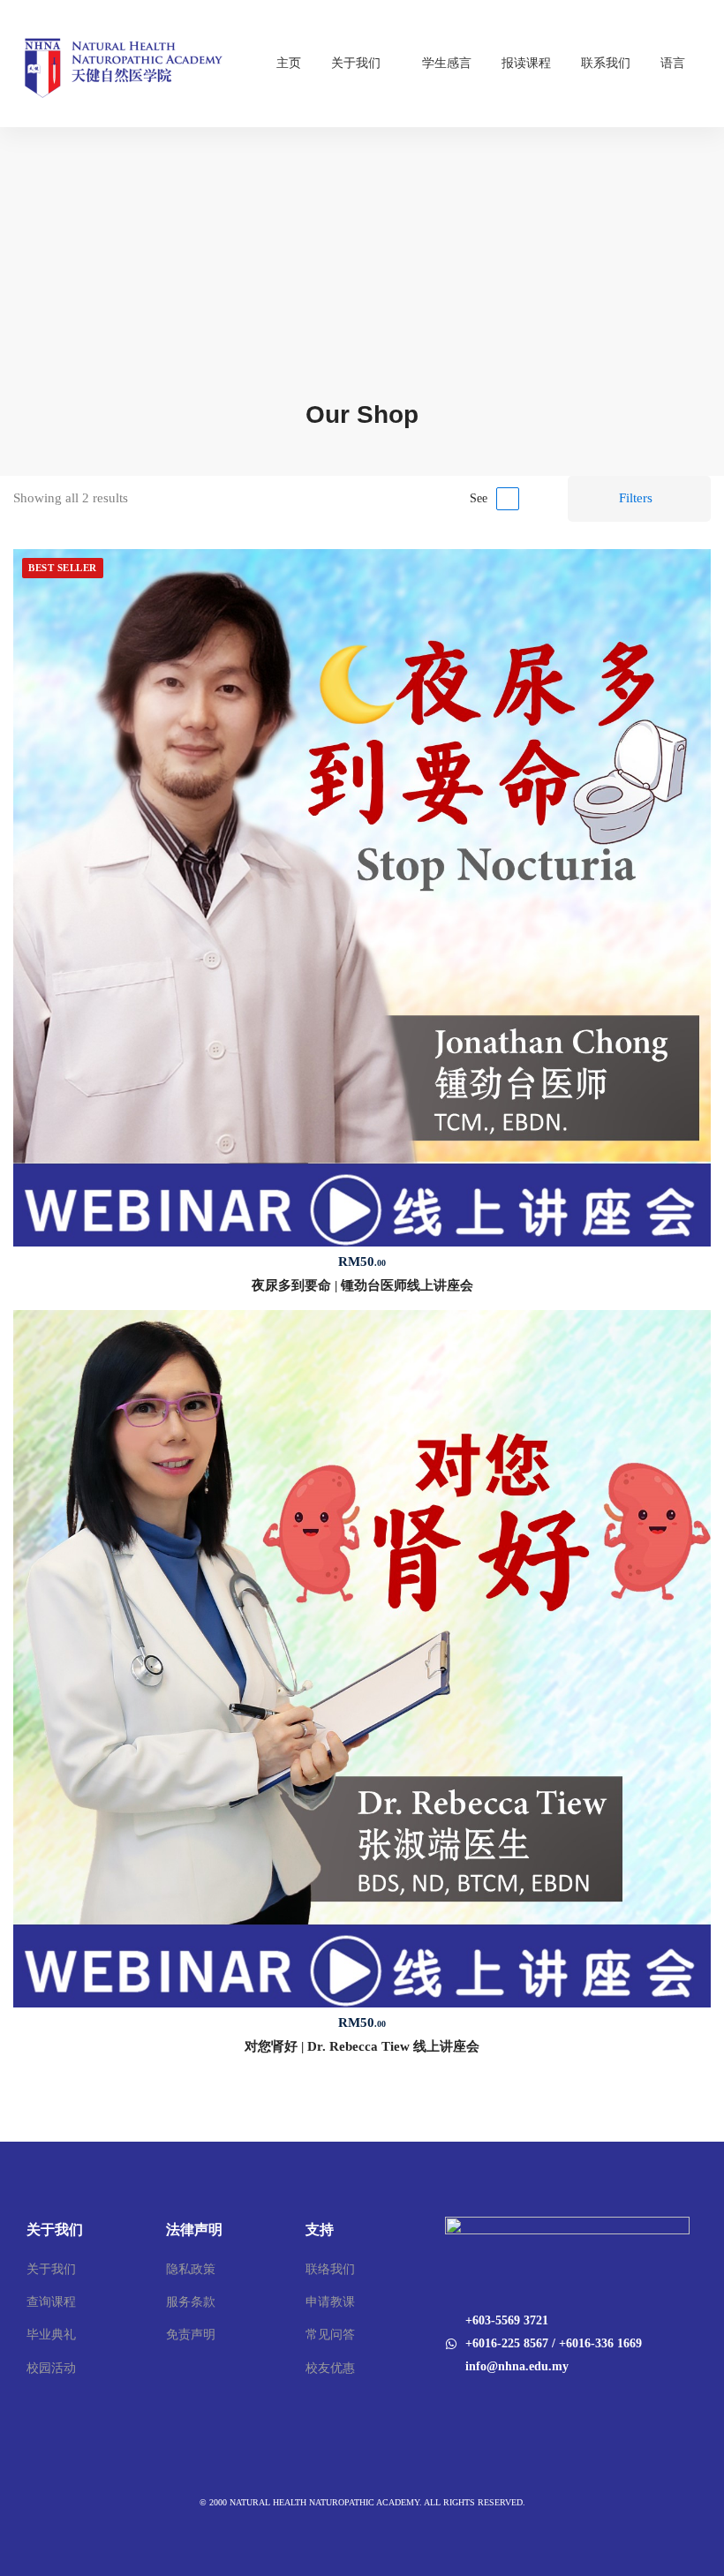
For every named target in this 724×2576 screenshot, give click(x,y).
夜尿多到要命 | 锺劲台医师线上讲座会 (362, 1285)
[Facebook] (445, 2404)
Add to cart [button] (362, 898)
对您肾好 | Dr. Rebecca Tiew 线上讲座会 (362, 2046)
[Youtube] (468, 2404)
